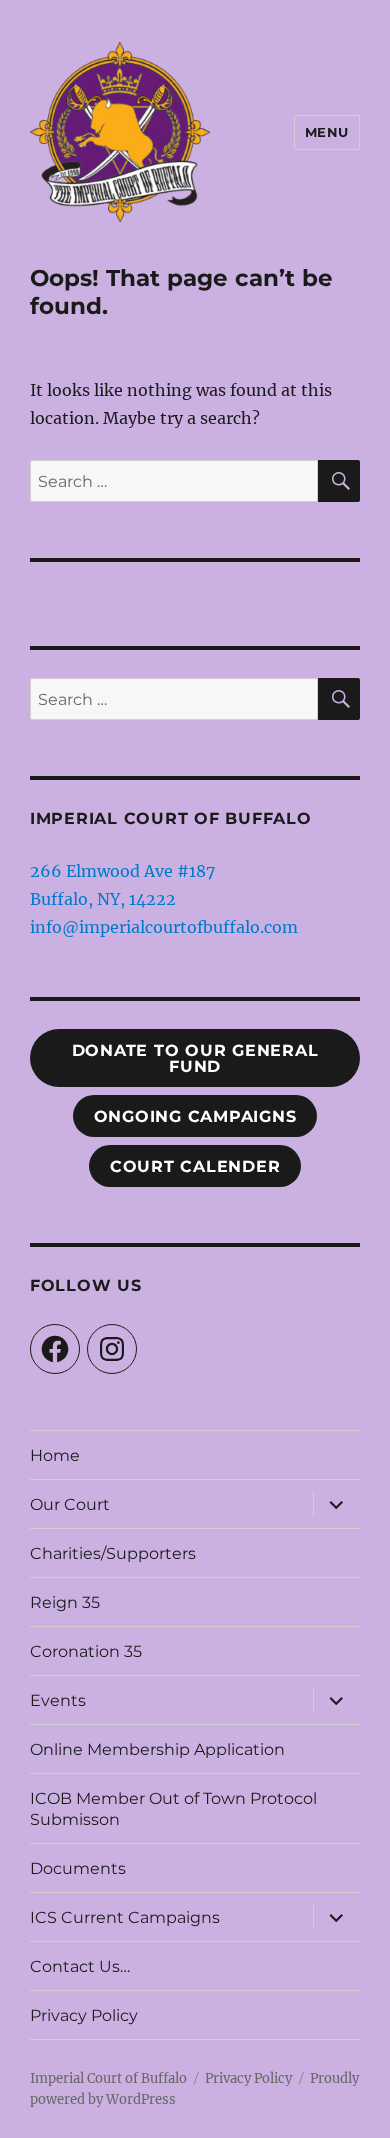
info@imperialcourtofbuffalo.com (164, 927)
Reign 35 (65, 1602)
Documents (78, 1868)
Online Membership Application (157, 1749)
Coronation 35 (86, 1651)
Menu (327, 132)
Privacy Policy (84, 2015)
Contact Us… (80, 1966)
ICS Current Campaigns (125, 1917)
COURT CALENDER (195, 1166)
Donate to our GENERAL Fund (195, 1058)
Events (58, 1700)
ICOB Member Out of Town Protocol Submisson (173, 1809)
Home (55, 1455)
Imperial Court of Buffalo (108, 2078)
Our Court (70, 1504)
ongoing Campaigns (195, 1116)
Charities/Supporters (113, 1553)
